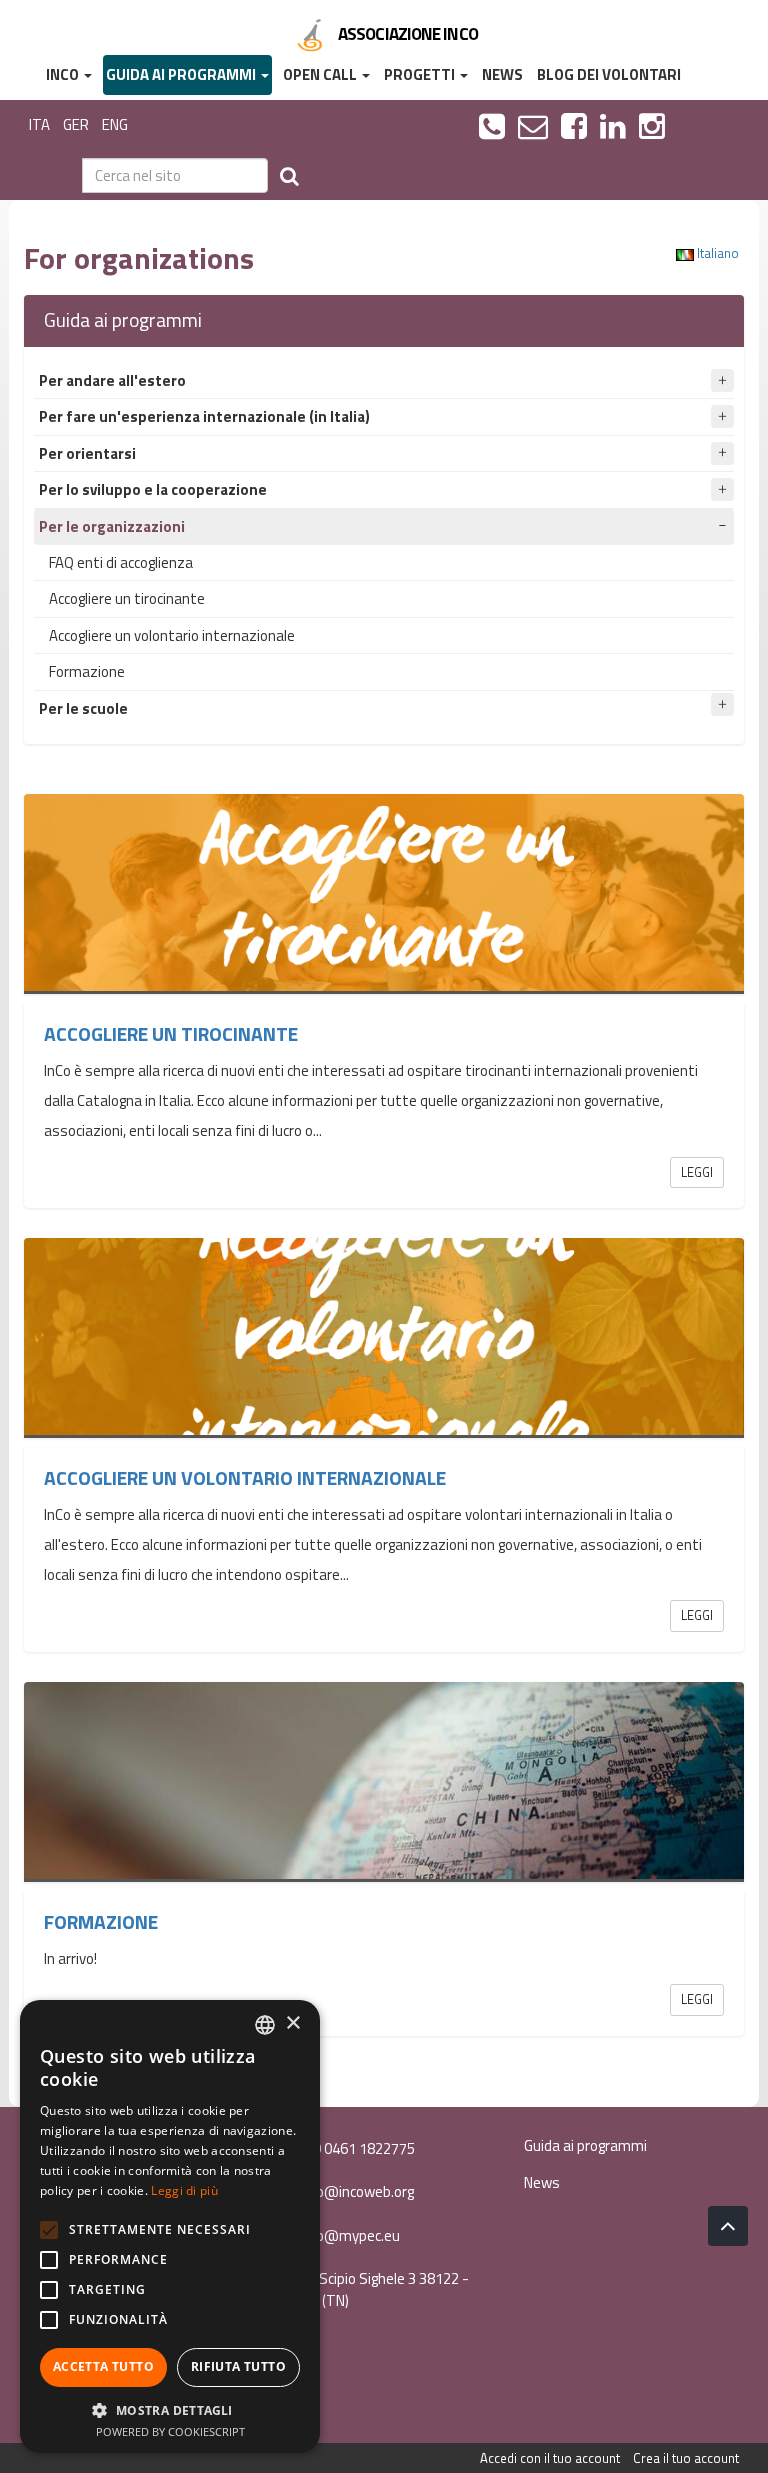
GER (76, 124)
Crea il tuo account (686, 2458)
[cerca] (289, 175)
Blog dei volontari (609, 74)
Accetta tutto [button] (103, 2366)
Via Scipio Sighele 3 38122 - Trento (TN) (371, 2289)
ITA (39, 124)
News (502, 74)
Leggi (697, 1172)
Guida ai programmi (182, 74)
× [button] (292, 2023)
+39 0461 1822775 (354, 2148)
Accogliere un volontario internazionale (172, 635)
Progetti (421, 74)
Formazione (87, 671)
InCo (64, 74)
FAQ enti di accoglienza (121, 562)
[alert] (170, 2226)
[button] (170, 2409)
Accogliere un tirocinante (127, 598)
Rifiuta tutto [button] (238, 2366)
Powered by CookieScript (170, 2431)
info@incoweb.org (355, 2191)
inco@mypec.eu (348, 2235)
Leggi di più (184, 2190)
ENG (115, 124)
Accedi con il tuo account (550, 2458)
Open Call (321, 74)
